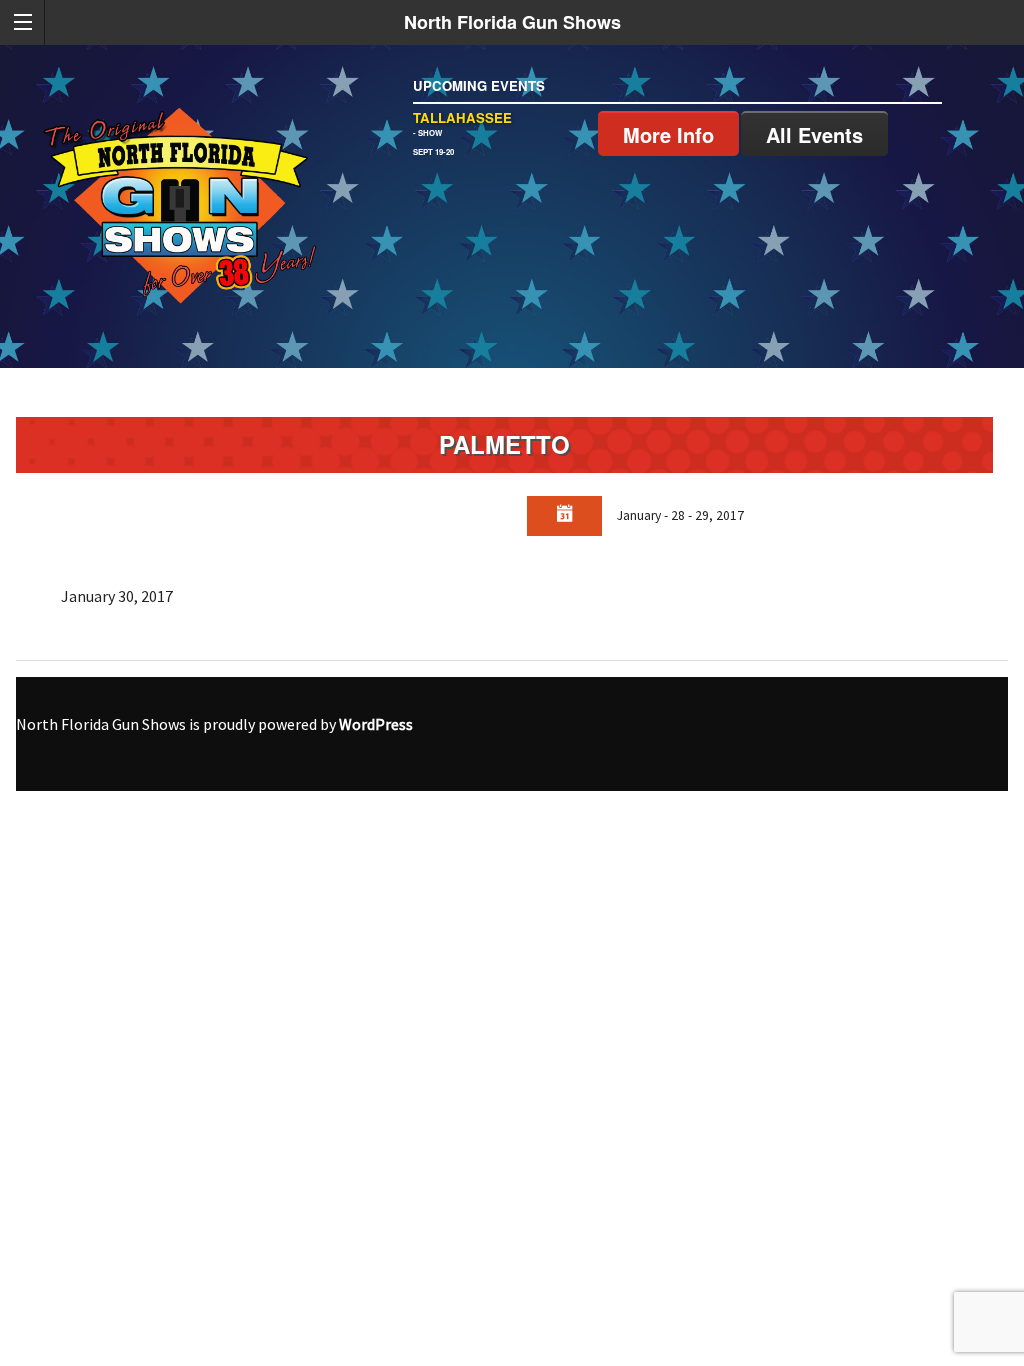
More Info (668, 134)
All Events (814, 134)
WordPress (376, 724)
